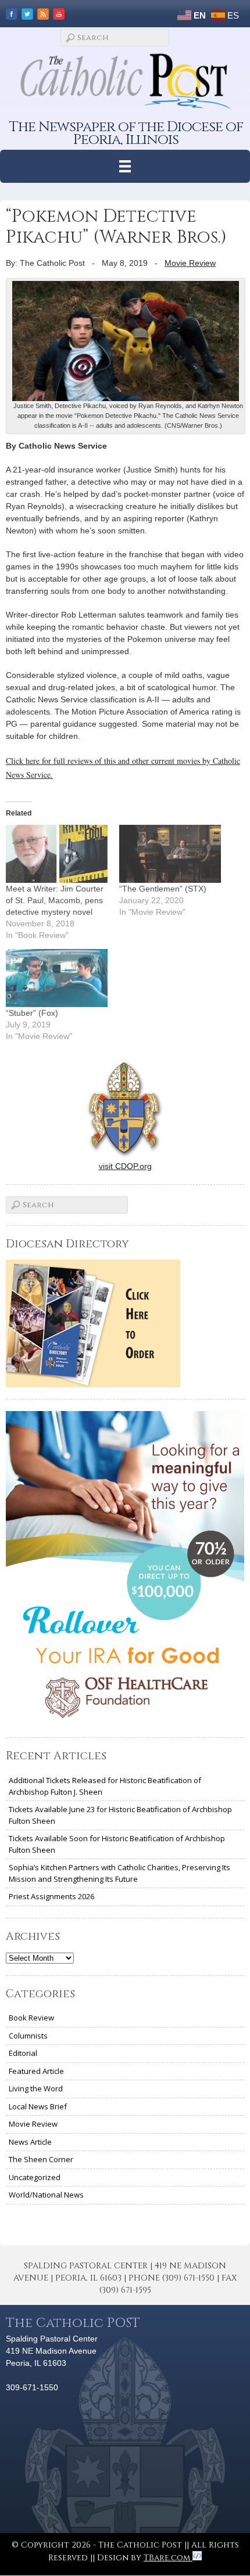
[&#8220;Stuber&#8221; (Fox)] (57, 978)
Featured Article (36, 2071)
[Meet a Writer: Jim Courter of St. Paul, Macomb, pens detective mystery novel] (57, 854)
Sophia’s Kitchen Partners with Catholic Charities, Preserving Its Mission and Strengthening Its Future (119, 1873)
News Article (30, 2142)
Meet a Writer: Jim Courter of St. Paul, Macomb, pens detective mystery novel (55, 900)
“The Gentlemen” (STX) (163, 889)
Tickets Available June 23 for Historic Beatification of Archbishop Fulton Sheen (120, 1815)
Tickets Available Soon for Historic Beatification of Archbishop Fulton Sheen (117, 1844)
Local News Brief (38, 2106)
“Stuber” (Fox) (32, 1013)
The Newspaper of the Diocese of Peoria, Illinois (126, 133)
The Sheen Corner (41, 2159)
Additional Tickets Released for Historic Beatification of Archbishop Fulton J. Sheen (105, 1786)
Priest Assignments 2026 (51, 1896)
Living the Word (36, 2088)
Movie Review (190, 263)
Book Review (31, 2018)
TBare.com (168, 2558)
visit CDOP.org (125, 1166)
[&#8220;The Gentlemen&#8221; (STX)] (170, 854)
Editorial (23, 2053)
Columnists (28, 2036)
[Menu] (125, 166)
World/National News (46, 2195)
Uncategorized (35, 2177)
